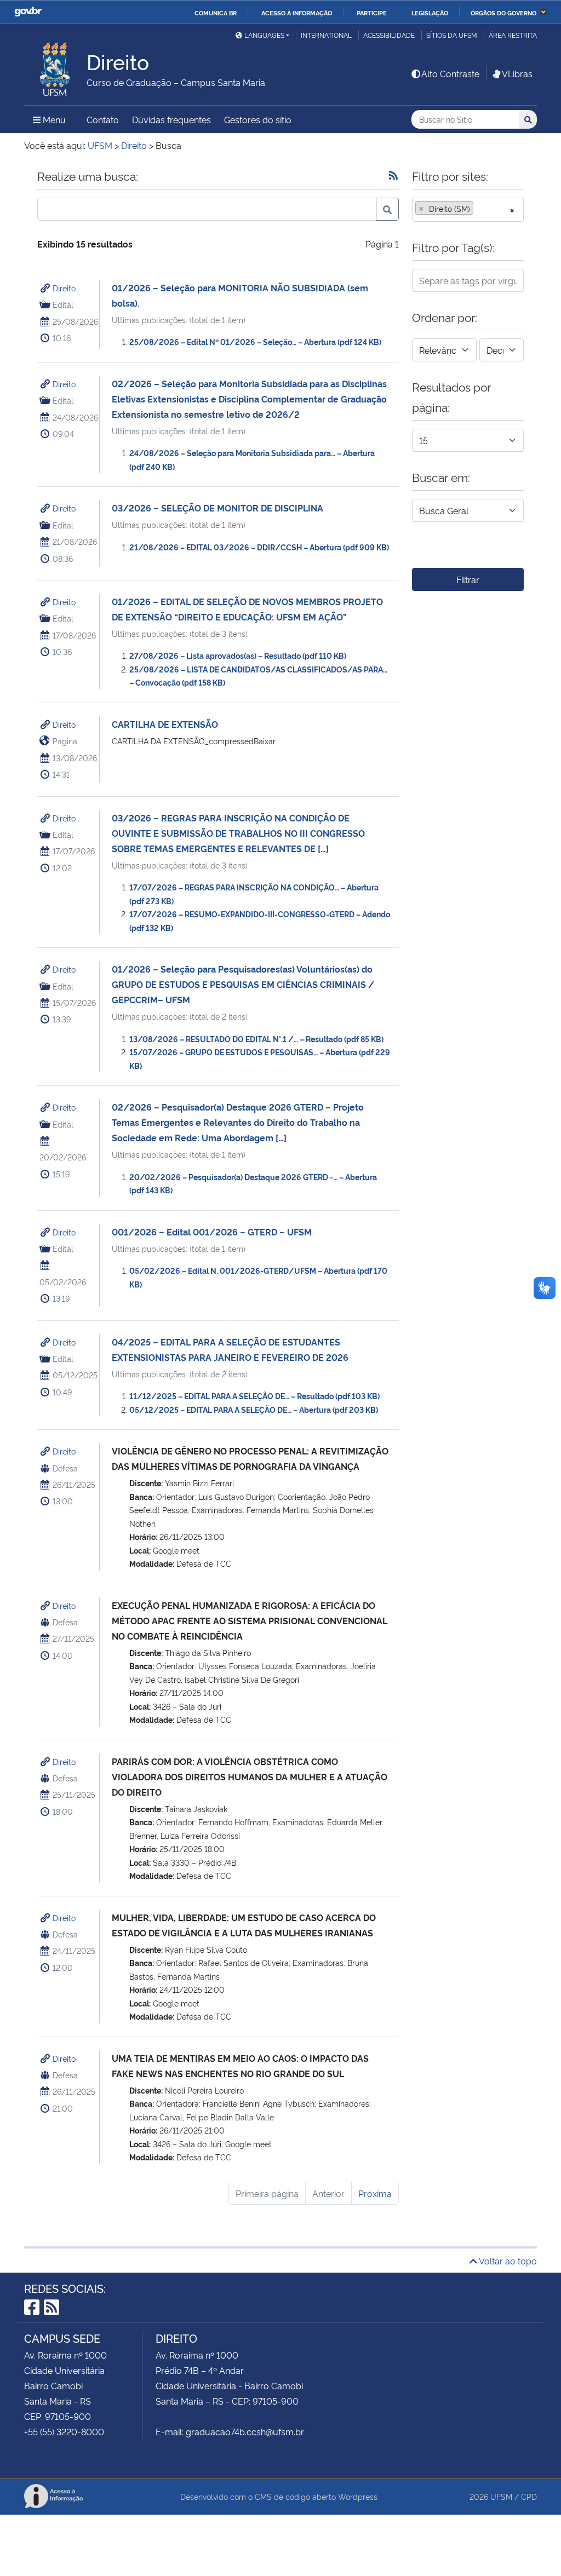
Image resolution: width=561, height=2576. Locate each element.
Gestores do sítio (258, 119)
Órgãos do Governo (503, 13)
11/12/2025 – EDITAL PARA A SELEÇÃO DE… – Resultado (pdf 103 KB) (254, 1396)
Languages (264, 35)
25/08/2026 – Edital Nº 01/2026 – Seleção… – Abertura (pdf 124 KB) (255, 341)
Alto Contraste (450, 73)
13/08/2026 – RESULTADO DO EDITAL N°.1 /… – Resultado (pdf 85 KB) (256, 1039)
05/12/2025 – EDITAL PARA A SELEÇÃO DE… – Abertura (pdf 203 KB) (254, 1409)
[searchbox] (479, 209)
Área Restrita (513, 35)
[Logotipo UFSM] (55, 66)
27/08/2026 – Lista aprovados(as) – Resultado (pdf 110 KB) (238, 655)
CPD (529, 2496)
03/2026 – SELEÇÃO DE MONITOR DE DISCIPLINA (217, 508)
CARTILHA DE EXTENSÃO (165, 724)
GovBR (28, 12)
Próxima (375, 2193)
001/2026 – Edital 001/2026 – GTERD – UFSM (212, 1232)
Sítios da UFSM (452, 35)
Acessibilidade (389, 35)
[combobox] (468, 210)
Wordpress (358, 2496)
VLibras (517, 73)
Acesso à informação (297, 13)
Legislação (430, 13)
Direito (64, 288)
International (326, 35)
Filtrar (468, 579)
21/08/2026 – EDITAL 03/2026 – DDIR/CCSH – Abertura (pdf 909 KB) (259, 547)
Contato (103, 119)
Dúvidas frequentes (171, 119)
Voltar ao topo (507, 2261)
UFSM (501, 2496)
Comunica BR (216, 13)
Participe (372, 13)
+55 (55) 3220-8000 (64, 2431)
